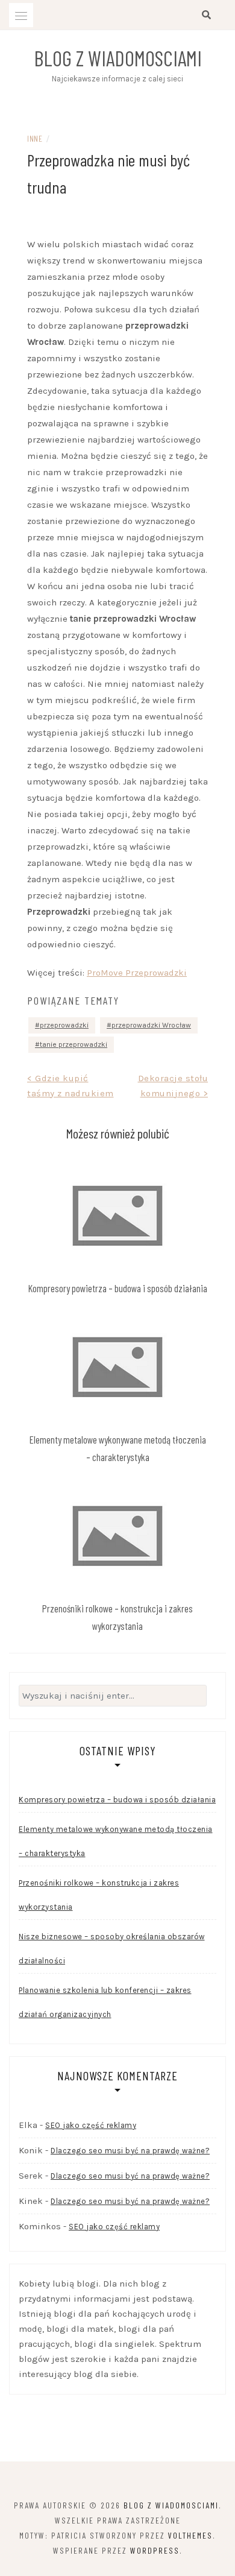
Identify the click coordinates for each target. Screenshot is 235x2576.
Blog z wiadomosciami (118, 58)
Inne (35, 138)
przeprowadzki (64, 1025)
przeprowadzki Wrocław (151, 1025)
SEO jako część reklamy (91, 2125)
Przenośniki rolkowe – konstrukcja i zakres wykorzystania (99, 1895)
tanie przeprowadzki (74, 1044)
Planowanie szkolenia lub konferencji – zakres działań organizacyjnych (105, 2002)
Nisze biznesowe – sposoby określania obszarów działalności (112, 1949)
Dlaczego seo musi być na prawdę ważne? (130, 2151)
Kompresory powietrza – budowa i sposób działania (118, 1288)
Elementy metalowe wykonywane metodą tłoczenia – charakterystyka (116, 1841)
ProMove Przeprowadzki (137, 973)
